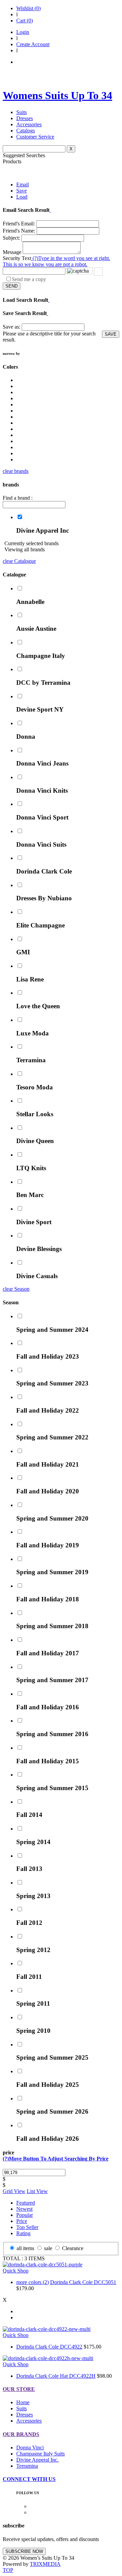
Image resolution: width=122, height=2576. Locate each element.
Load (22, 197)
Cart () (25, 21)
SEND (12, 286)
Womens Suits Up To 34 (57, 95)
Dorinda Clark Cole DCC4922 (49, 2347)
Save (22, 191)
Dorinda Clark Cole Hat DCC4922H (56, 2376)
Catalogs (26, 131)
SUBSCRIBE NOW (24, 2551)
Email (23, 185)
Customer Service (35, 137)
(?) (56, 261)
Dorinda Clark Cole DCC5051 (83, 2282)
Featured (26, 2203)
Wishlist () (28, 8)
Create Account (33, 44)
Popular (25, 2215)
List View (37, 2191)
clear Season (16, 1289)
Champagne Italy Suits (40, 2454)
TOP (8, 2570)
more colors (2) (33, 2282)
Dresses (25, 118)
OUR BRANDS (21, 2434)
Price (22, 2221)
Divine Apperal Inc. (37, 2460)
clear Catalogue (19, 561)
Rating (23, 2233)
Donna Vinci (30, 2448)
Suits (22, 112)
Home (23, 2402)
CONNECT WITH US (29, 2479)
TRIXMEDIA (45, 2564)
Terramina (27, 2466)
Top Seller (27, 2227)
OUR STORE (19, 2389)
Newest (24, 2209)
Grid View (14, 2191)
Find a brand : (18, 498)
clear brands (16, 471)
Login (23, 32)
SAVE (111, 334)
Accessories (29, 124)
